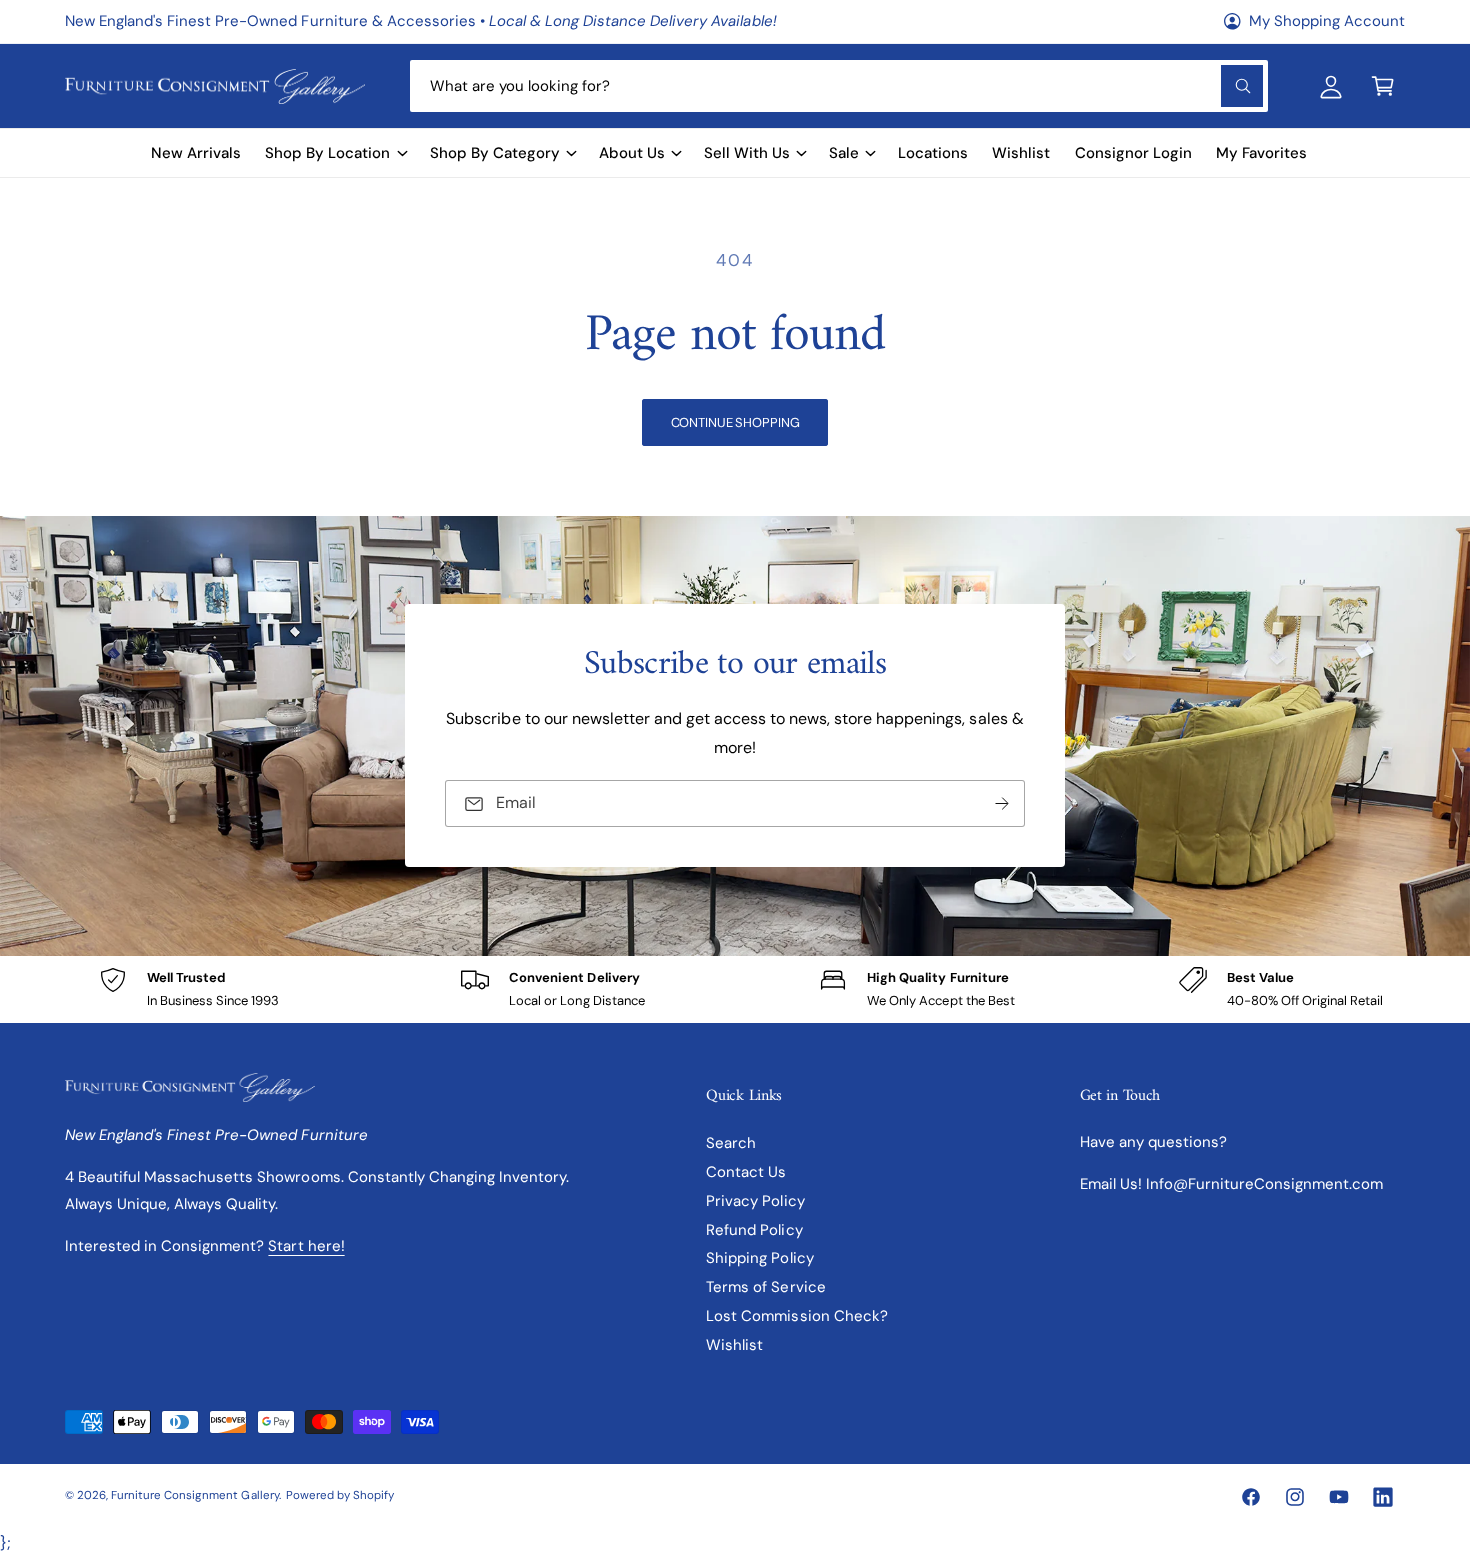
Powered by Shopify (340, 1495)
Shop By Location (327, 153)
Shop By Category (495, 153)
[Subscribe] (1002, 804)
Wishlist (734, 1345)
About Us (632, 153)
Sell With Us (747, 153)
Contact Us (746, 1172)
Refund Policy (754, 1230)
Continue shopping (735, 422)
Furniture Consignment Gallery (194, 1495)
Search (731, 1143)
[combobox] (838, 86)
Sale (844, 153)
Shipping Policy (759, 1258)
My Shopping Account (1327, 21)
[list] (735, 989)
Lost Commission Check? (796, 1316)
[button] (1383, 86)
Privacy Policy (755, 1201)
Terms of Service (765, 1287)
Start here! (306, 1246)
